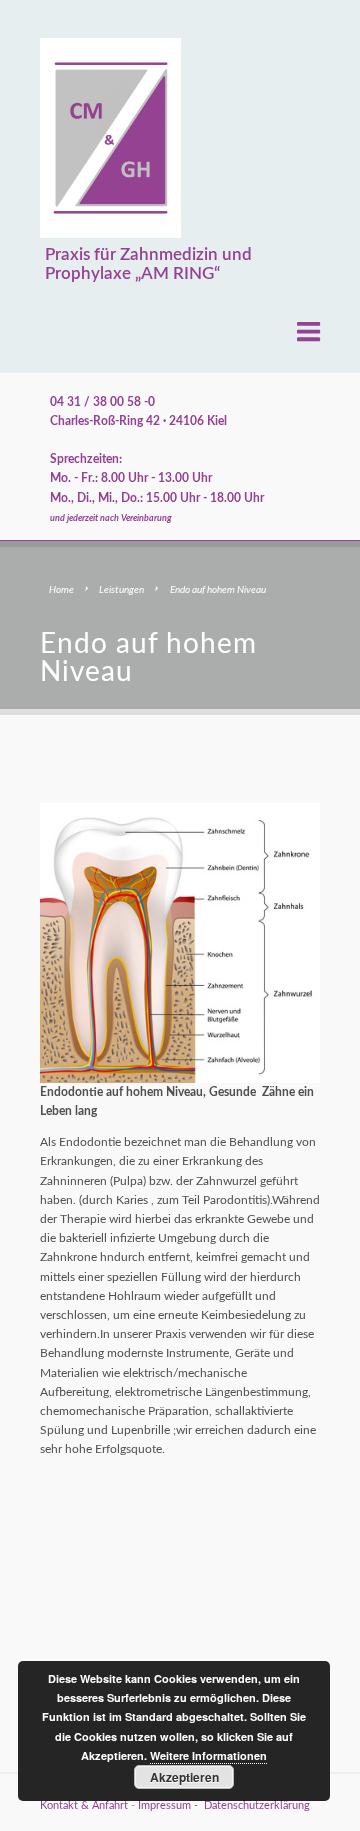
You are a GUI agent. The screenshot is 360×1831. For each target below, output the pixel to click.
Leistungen (121, 590)
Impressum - (171, 1806)
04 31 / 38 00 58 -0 (102, 402)
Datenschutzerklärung (257, 1806)
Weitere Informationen (208, 1755)
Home (61, 590)
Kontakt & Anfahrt (84, 1806)
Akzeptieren (184, 1777)
